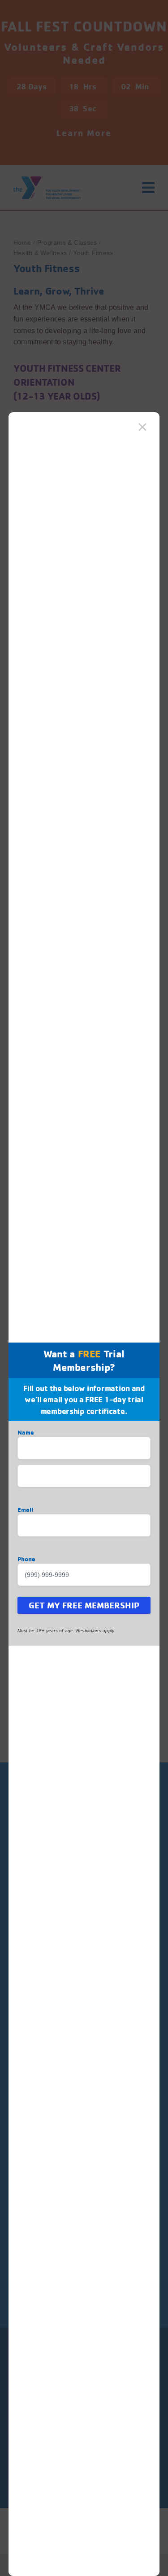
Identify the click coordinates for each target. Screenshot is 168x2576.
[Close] (142, 427)
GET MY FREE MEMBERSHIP (84, 1605)
